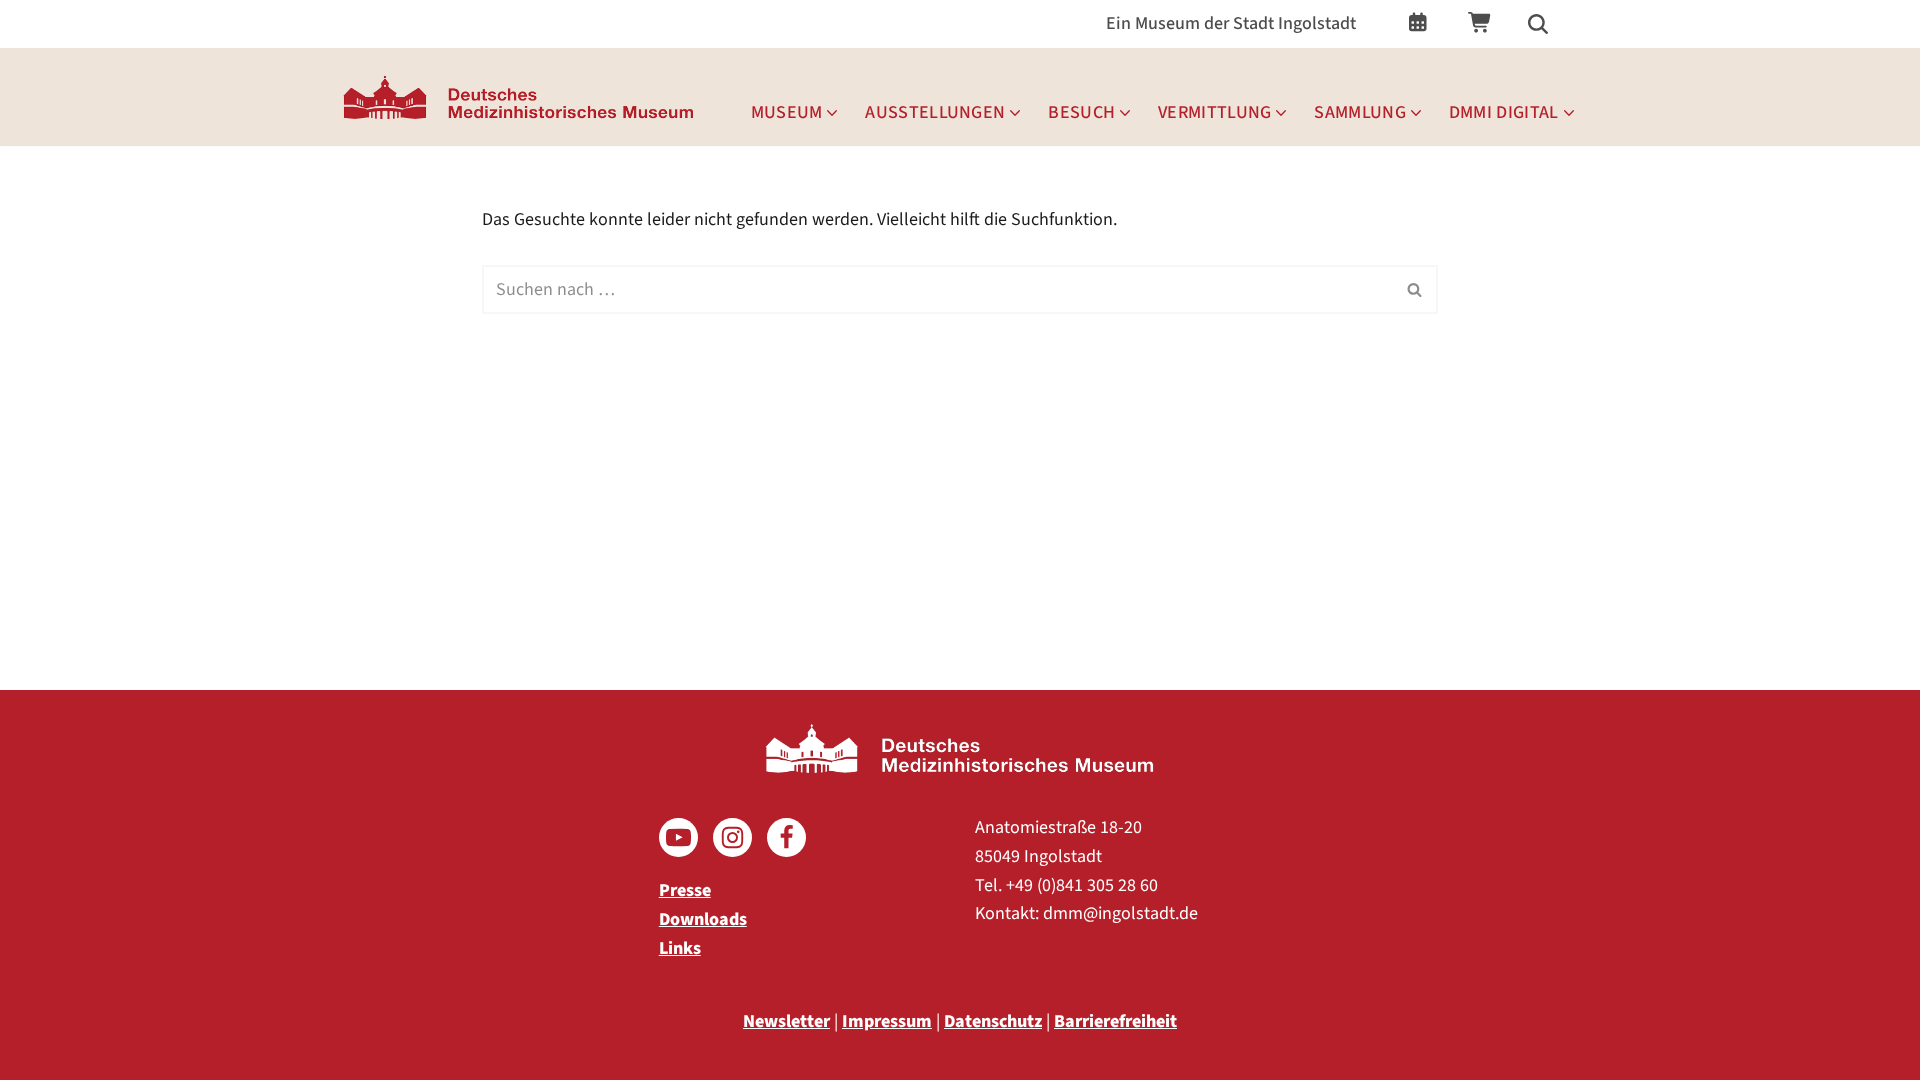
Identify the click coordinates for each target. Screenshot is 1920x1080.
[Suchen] (1538, 24)
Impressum (887, 1021)
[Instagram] (732, 837)
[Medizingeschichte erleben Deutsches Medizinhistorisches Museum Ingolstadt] (523, 97)
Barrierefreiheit (1115, 1021)
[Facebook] (786, 837)
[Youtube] (678, 837)
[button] (832, 113)
